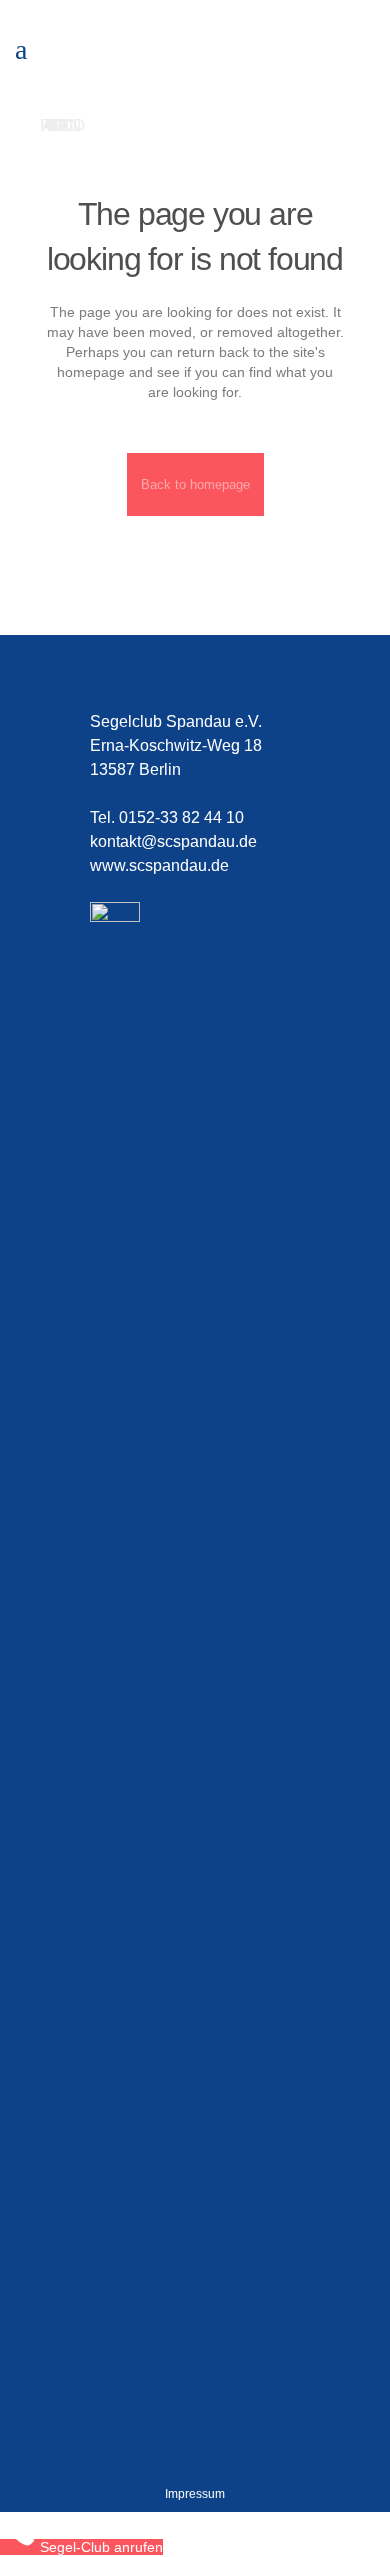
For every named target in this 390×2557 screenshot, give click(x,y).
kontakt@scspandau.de (173, 841)
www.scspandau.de (159, 865)
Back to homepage (195, 484)
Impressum (195, 2494)
